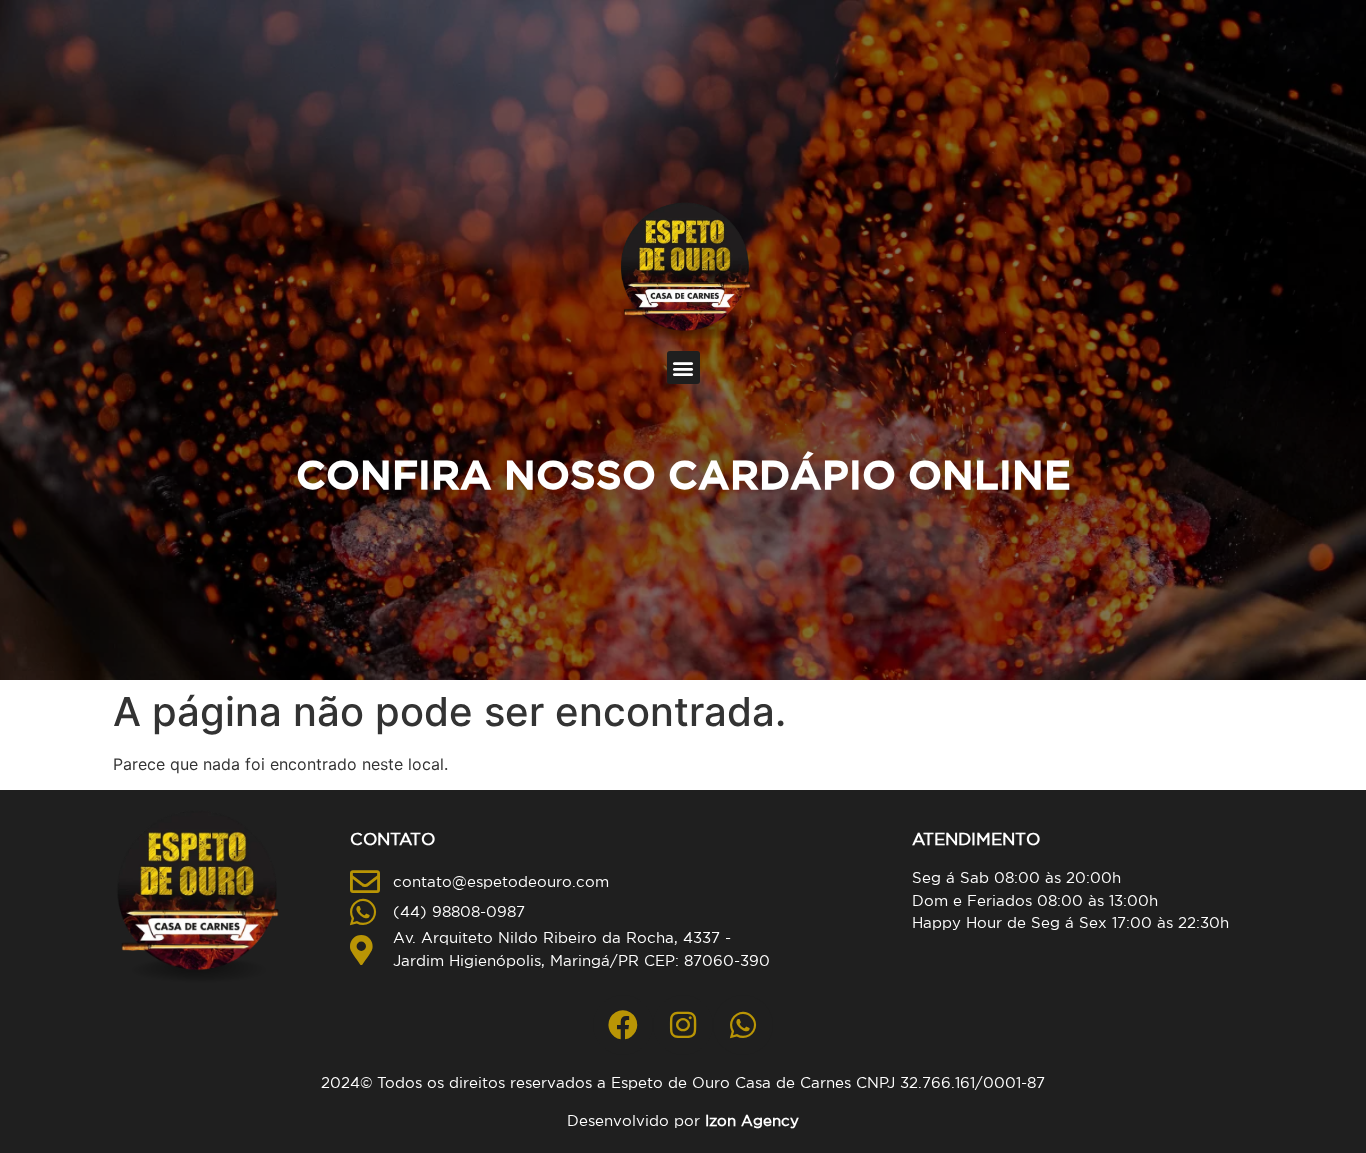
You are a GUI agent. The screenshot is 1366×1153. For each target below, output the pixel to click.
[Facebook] (623, 1025)
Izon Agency (752, 1120)
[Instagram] (683, 1025)
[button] (683, 367)
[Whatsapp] (743, 1025)
